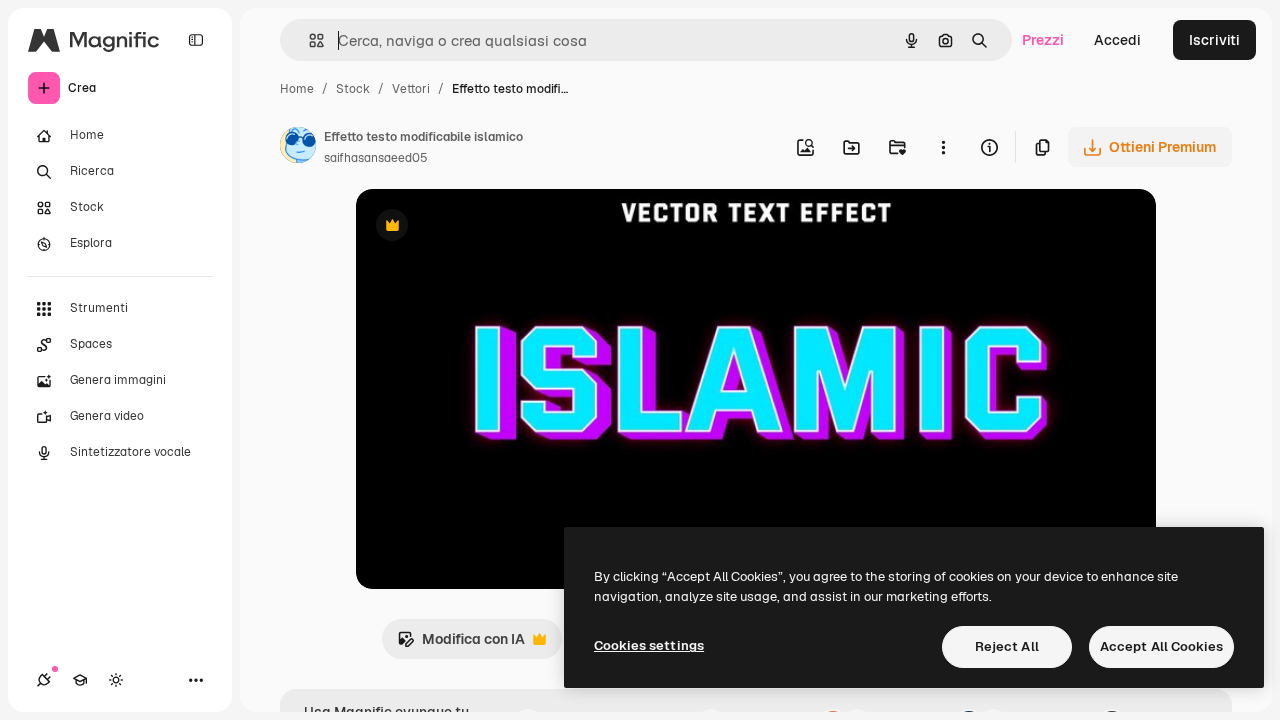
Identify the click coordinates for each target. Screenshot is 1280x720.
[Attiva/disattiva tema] (116, 680)
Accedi (1117, 40)
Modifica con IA (461, 644)
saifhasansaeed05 (376, 158)
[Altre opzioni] (943, 147)
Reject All (1007, 646)
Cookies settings (649, 645)
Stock (353, 89)
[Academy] (80, 680)
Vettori (411, 89)
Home (297, 89)
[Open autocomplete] (308, 40)
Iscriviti (1214, 40)
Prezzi (1043, 40)
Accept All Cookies (1161, 646)
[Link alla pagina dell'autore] (298, 148)
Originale (488, 227)
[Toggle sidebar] (196, 40)
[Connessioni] (44, 680)
